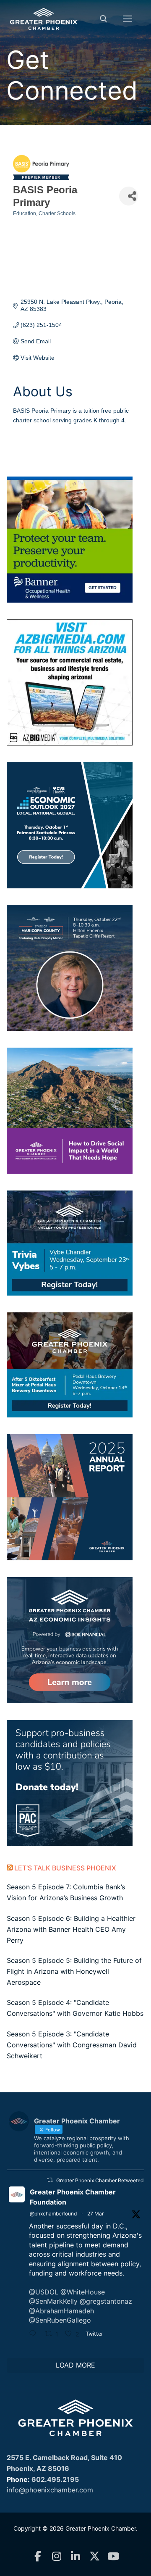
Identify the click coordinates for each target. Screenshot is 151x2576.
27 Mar (95, 2214)
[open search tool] (104, 19)
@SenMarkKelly (53, 2301)
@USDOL (44, 2292)
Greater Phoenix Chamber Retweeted (100, 2180)
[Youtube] (113, 2556)
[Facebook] (38, 2556)
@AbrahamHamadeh (61, 2311)
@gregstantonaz (106, 2301)
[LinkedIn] (76, 2556)
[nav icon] (128, 19)
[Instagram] (57, 2556)
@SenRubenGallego (60, 2320)
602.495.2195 (55, 2479)
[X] (95, 2556)
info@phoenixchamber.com (50, 2490)
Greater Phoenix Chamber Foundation (73, 2197)
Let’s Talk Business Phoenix (65, 1868)
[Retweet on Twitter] (50, 2180)
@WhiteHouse (83, 2292)
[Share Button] (129, 196)
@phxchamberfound (53, 2214)
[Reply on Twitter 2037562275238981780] (35, 2334)
